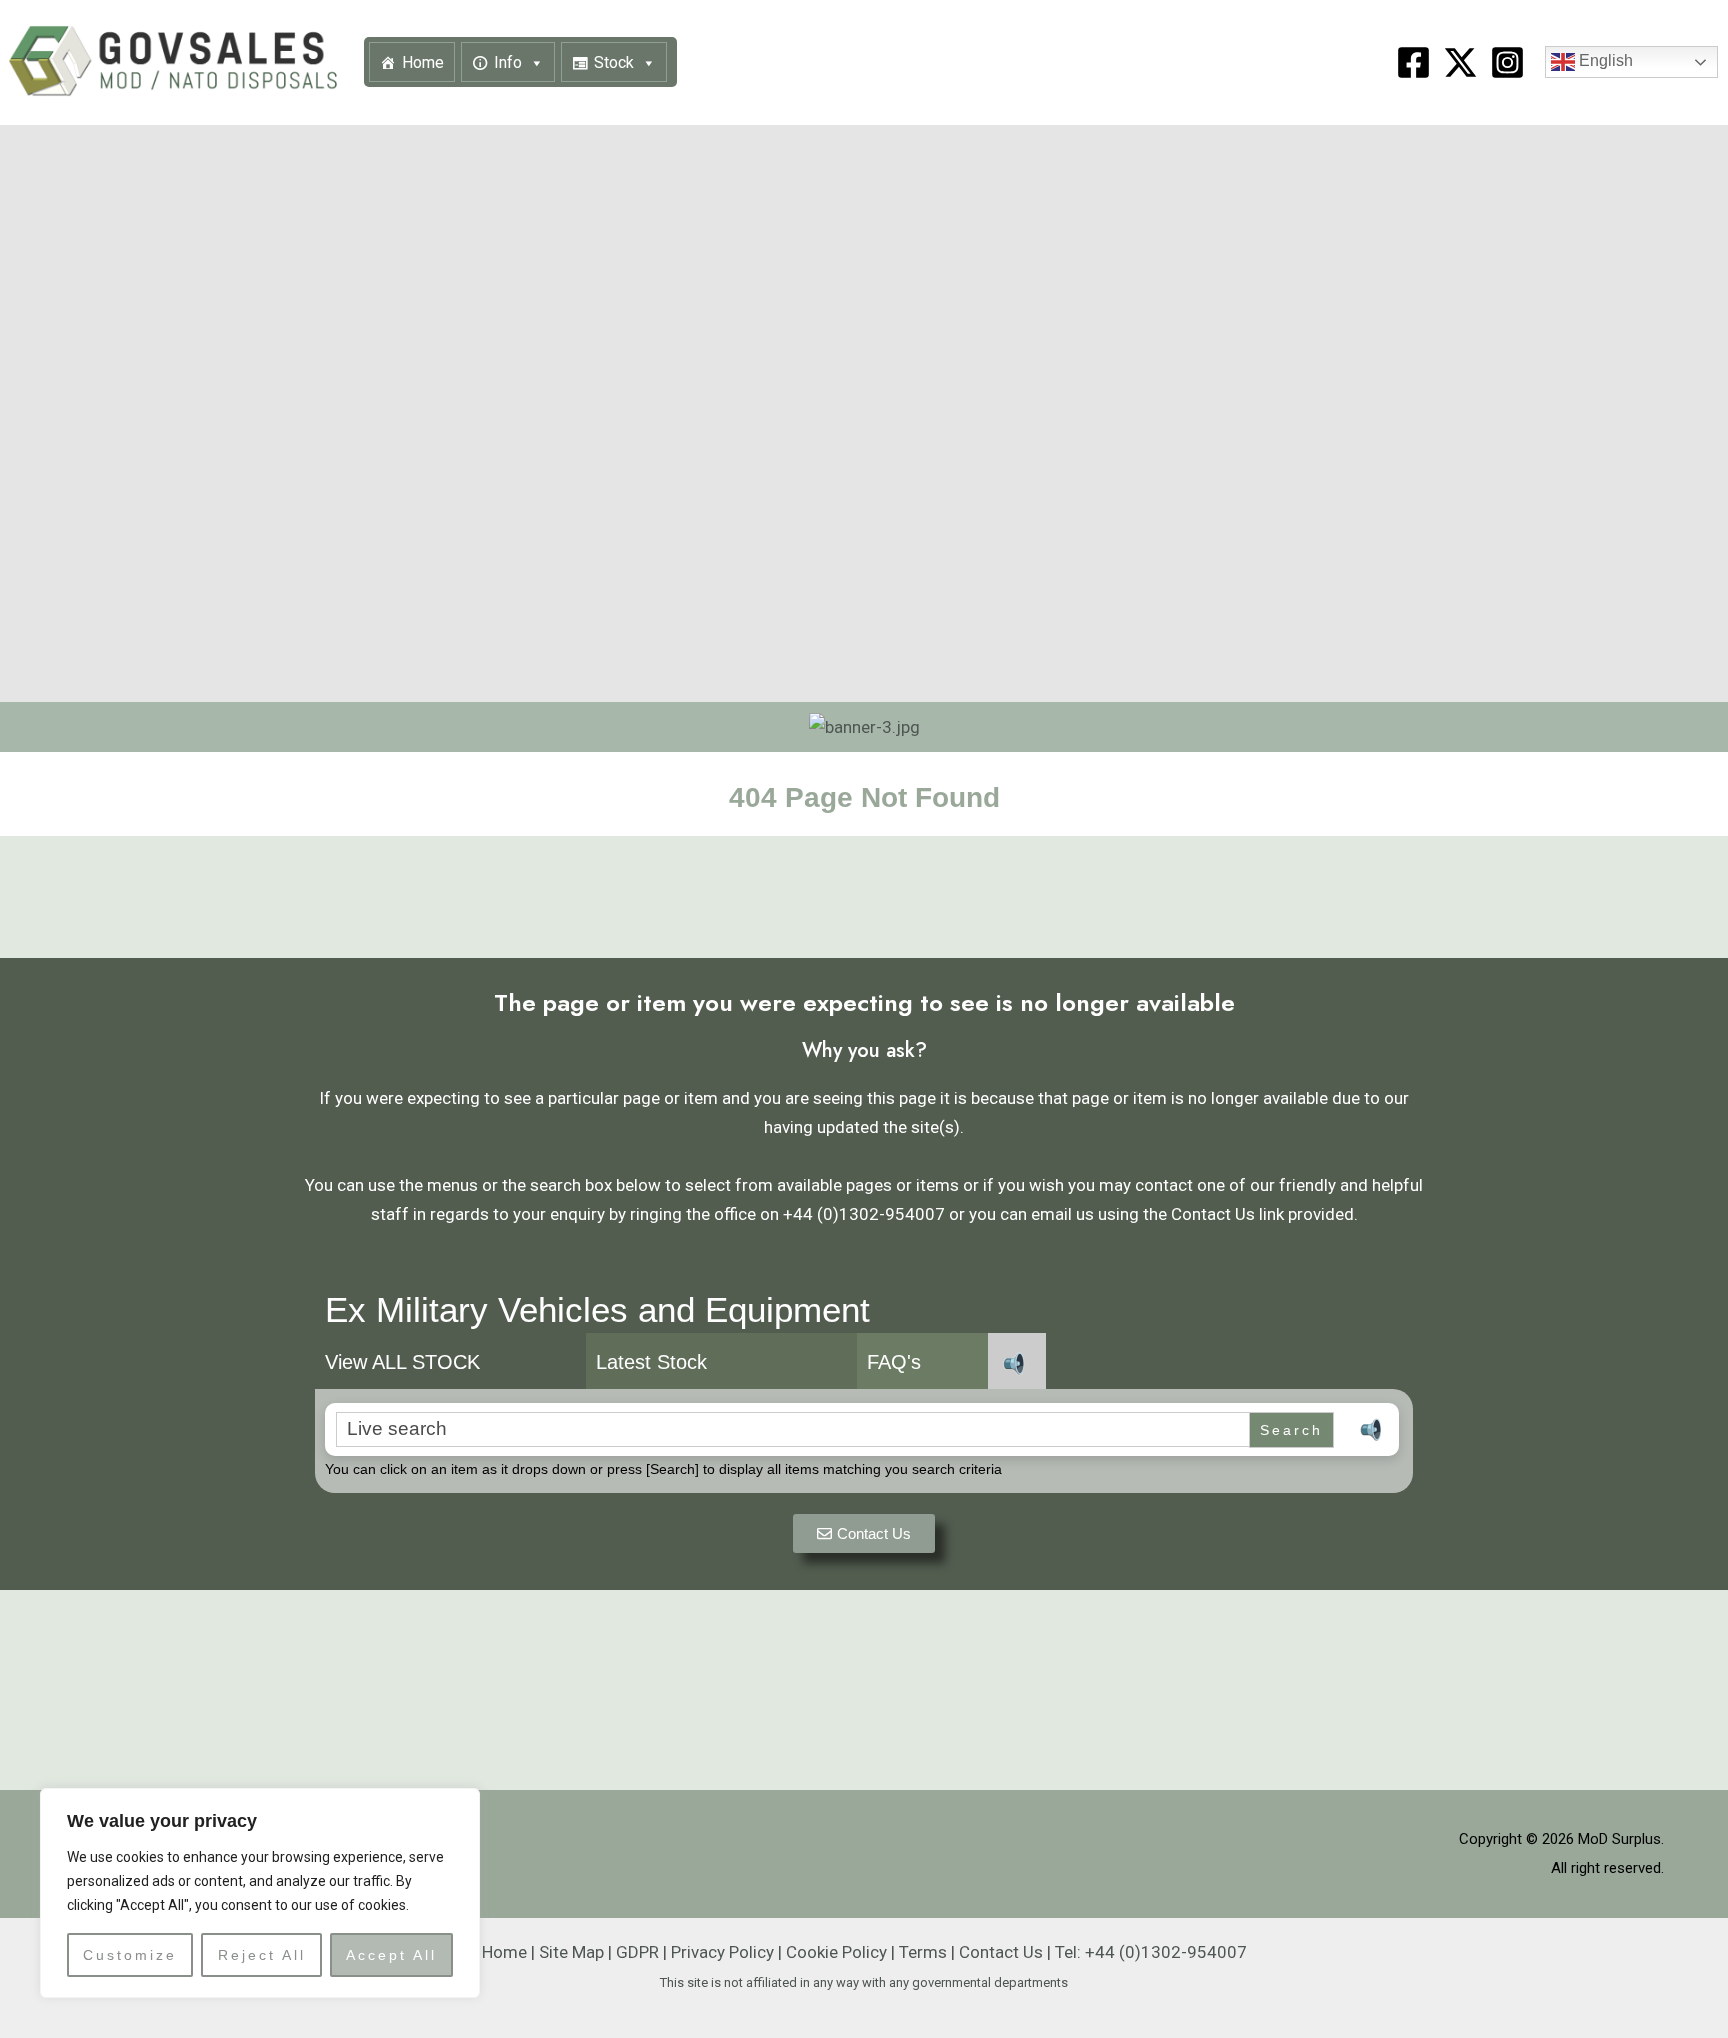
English (1604, 61)
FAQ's (894, 1362)
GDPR (637, 1952)
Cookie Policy (836, 1952)
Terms (923, 1952)
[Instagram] (1507, 62)
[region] (260, 1893)
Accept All (391, 1955)
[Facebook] (1413, 62)
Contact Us (1001, 1952)
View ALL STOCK (402, 1362)
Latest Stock (651, 1362)
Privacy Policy (722, 1952)
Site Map (571, 1952)
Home (423, 62)
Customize (130, 1955)
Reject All (262, 1955)
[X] (1460, 62)
